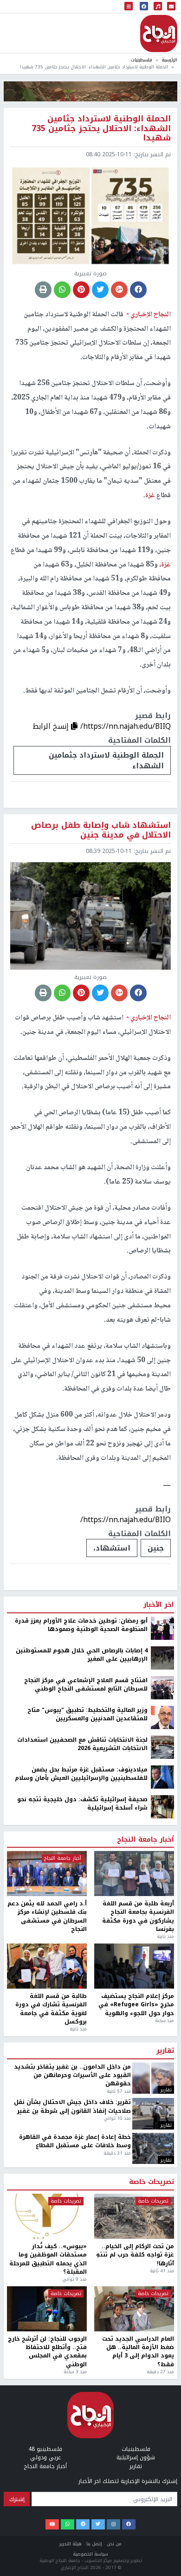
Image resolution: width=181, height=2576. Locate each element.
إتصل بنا (94, 2544)
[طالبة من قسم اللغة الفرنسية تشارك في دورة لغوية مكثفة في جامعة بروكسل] (47, 1966)
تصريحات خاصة (152, 2182)
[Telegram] (83, 2524)
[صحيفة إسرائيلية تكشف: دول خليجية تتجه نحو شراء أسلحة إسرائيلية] (162, 1806)
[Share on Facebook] (138, 290)
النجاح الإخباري (159, 33)
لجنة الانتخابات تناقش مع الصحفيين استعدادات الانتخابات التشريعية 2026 (82, 1744)
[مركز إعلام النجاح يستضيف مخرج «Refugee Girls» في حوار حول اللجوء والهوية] (134, 1966)
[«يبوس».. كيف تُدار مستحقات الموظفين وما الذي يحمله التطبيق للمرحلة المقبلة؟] (47, 2216)
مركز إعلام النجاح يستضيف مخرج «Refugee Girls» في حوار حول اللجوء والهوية (136, 2005)
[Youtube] (52, 2524)
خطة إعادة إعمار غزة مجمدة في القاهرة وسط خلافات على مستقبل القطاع (75, 2141)
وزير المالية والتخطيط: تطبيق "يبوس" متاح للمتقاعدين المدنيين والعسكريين (87, 1714)
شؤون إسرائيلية (136, 2457)
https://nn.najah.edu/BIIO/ (126, 1520)
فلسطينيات (142, 60)
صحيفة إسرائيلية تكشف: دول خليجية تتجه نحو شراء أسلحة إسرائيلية (82, 1804)
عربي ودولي (45, 2457)
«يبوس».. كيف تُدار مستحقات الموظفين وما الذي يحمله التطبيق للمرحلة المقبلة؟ (48, 2259)
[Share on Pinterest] (81, 290)
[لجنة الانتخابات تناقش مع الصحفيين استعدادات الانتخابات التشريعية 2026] (162, 1747)
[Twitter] (98, 2524)
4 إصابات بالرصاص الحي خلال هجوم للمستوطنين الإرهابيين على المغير (82, 1655)
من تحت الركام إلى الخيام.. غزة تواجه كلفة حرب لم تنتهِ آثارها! (135, 2255)
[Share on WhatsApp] (62, 290)
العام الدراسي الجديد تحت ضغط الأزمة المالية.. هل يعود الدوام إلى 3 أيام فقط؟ (138, 2352)
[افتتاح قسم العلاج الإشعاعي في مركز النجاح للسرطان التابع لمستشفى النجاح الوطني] (162, 1687)
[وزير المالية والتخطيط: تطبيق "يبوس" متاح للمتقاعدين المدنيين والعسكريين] (162, 1717)
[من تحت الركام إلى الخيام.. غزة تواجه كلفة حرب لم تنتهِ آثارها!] (134, 2216)
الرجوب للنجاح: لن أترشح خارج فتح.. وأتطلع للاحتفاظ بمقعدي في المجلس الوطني (47, 2352)
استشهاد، (112, 1548)
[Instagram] (113, 2524)
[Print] (43, 290)
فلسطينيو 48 (45, 2449)
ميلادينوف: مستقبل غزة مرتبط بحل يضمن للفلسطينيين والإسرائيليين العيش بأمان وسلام (81, 1774)
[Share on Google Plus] (119, 290)
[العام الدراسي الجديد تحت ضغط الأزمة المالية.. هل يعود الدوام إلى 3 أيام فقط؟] (134, 2309)
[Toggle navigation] (129, 7)
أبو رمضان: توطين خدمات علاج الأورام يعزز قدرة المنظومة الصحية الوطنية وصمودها (81, 1625)
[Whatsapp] (68, 2524)
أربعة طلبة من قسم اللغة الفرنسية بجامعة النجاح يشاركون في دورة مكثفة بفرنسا (138, 1917)
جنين (156, 1548)
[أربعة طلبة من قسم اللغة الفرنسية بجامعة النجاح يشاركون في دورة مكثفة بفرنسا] (134, 1874)
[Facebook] (129, 2524)
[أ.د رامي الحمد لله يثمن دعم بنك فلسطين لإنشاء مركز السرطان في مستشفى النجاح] (47, 1874)
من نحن (114, 2544)
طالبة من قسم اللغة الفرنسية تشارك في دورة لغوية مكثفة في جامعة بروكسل (51, 2009)
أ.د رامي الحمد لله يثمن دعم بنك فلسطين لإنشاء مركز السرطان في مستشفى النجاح (47, 1917)
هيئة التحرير (71, 2544)
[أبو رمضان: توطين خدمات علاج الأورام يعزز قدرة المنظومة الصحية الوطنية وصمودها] (162, 1628)
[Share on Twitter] (100, 290)
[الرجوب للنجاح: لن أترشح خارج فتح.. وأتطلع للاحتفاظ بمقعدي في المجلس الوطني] (47, 2309)
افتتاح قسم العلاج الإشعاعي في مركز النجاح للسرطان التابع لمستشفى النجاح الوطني (86, 1685)
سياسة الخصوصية (90, 2554)
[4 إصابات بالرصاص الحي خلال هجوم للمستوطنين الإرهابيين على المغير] (162, 1657)
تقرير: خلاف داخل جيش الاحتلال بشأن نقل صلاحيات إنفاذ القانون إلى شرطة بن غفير (72, 2107)
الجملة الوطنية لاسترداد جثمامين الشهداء (106, 760)
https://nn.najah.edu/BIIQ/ (126, 726)
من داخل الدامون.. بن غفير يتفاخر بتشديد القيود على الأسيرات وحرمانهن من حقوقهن (72, 2075)
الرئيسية (169, 60)
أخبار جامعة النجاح (145, 1840)
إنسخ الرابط (52, 726)
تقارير (165, 2051)
